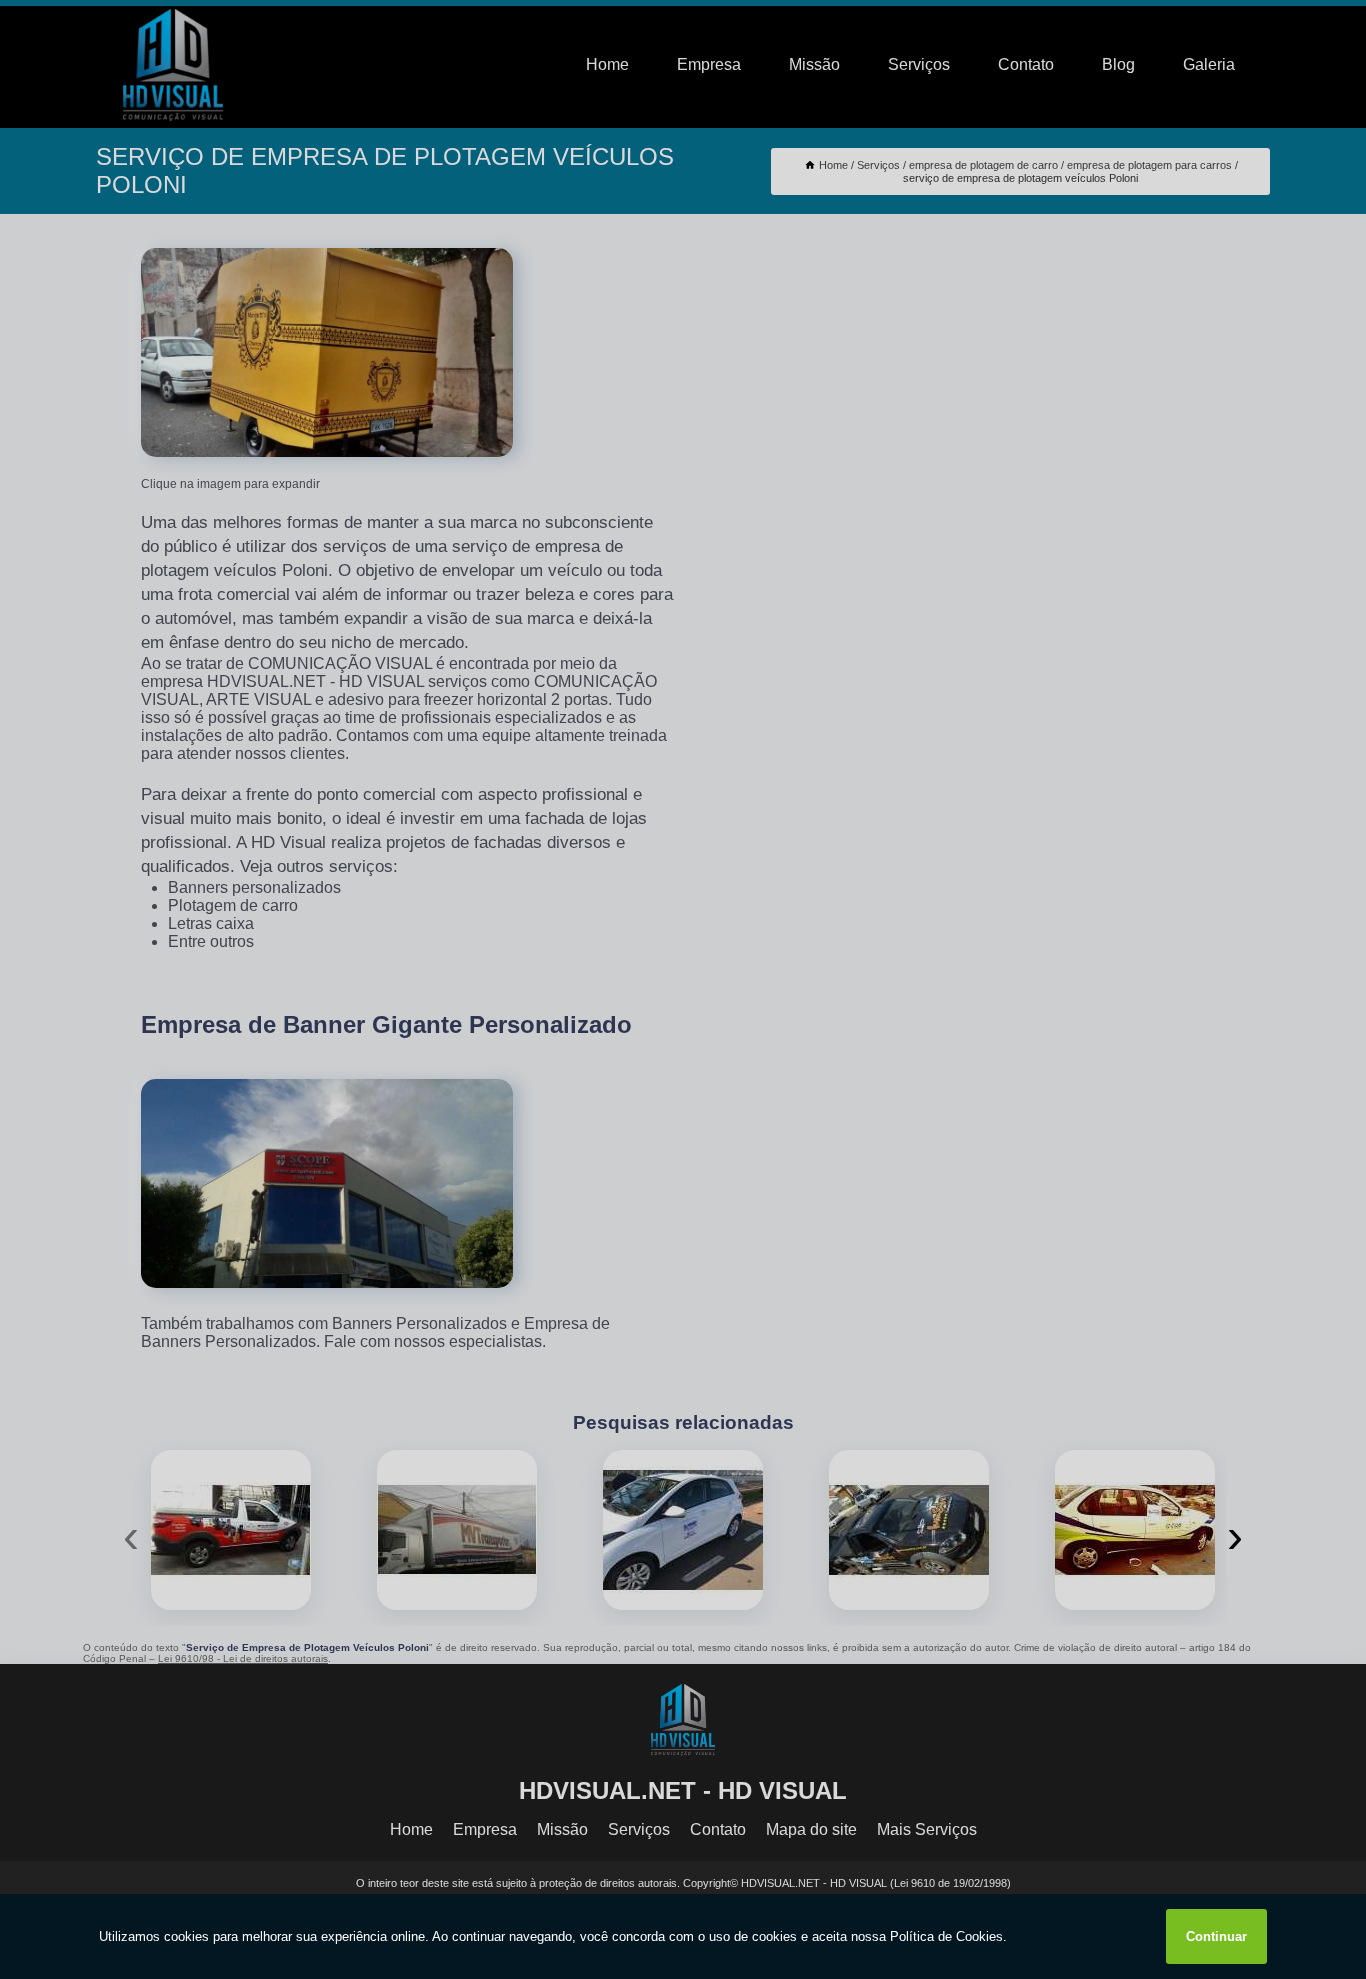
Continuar (1216, 1936)
